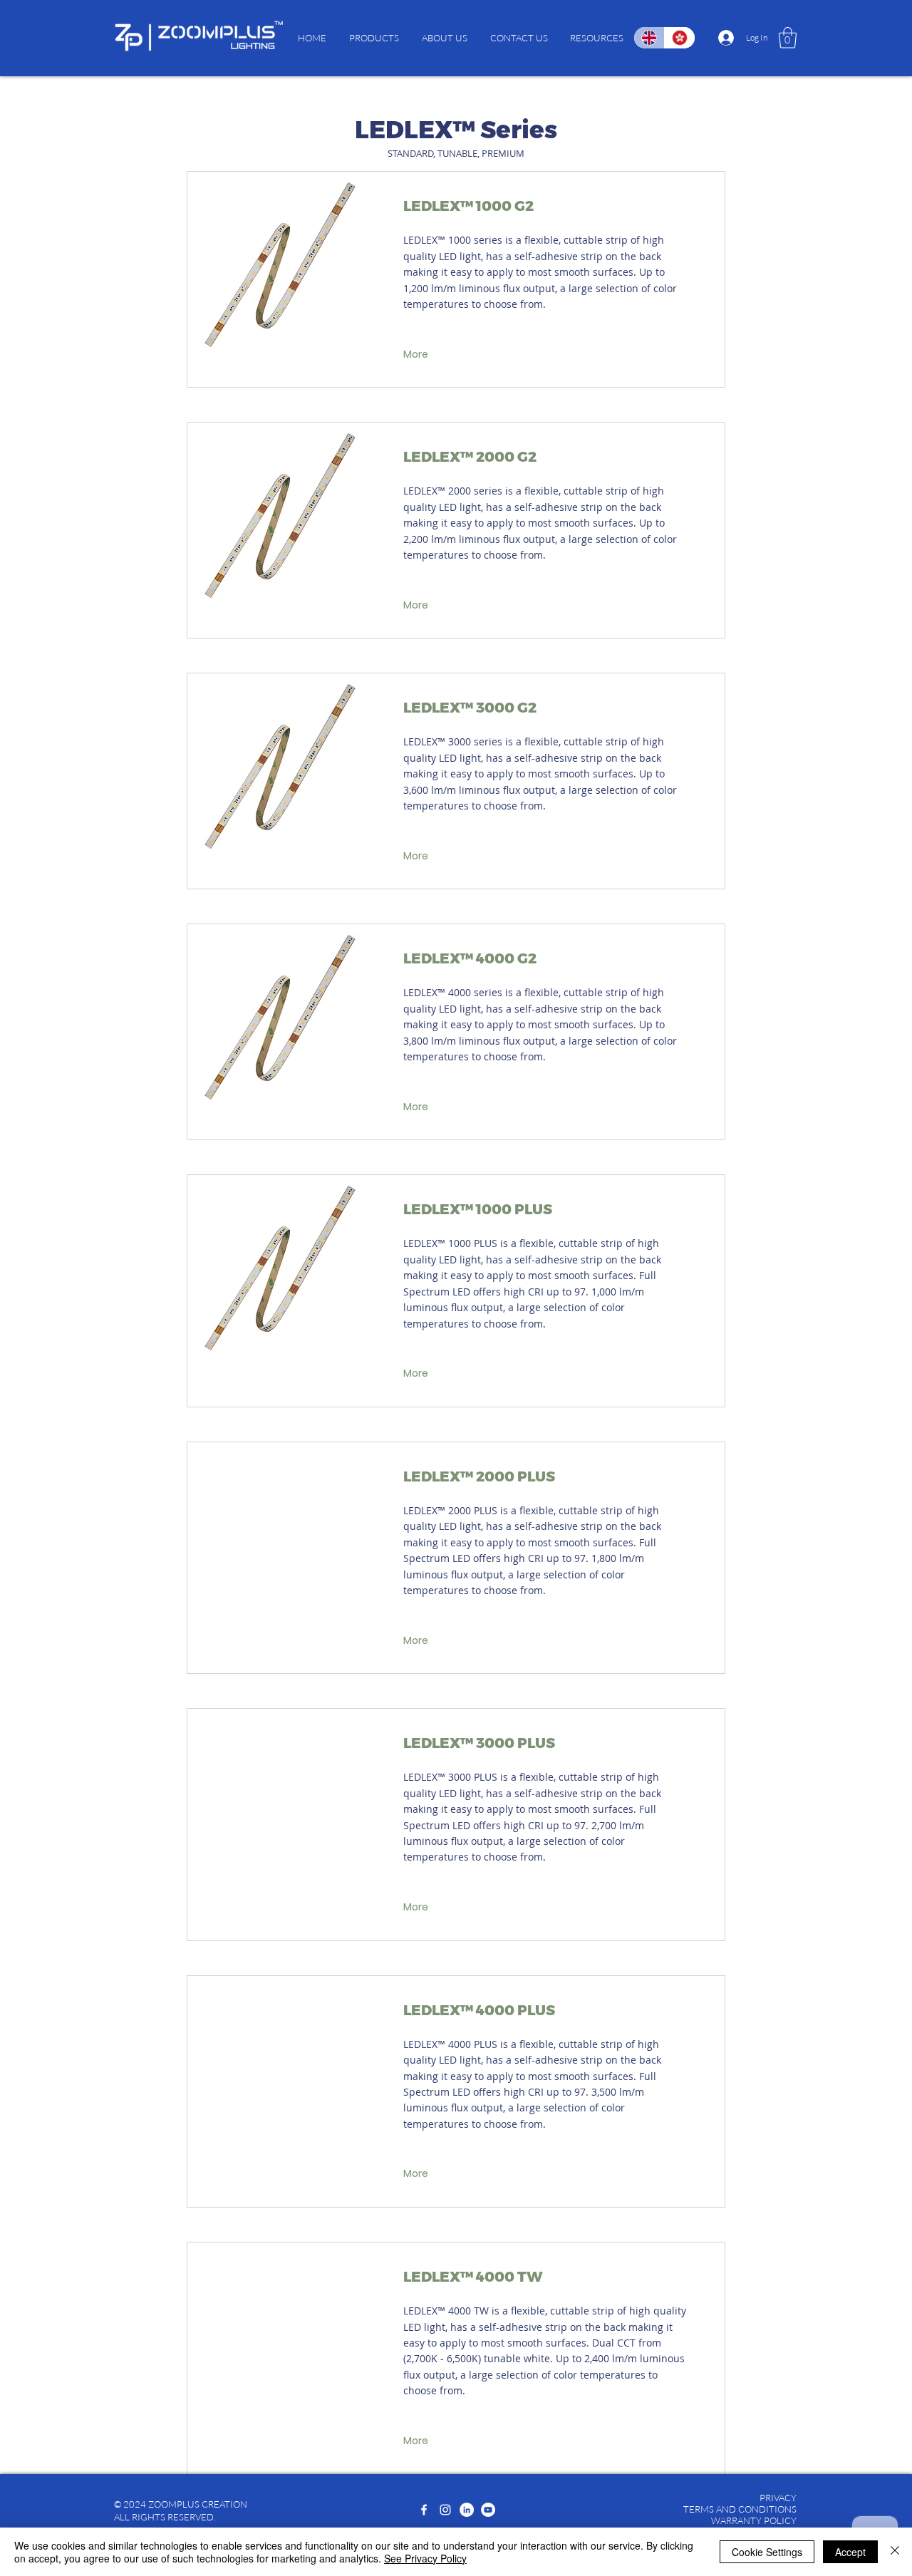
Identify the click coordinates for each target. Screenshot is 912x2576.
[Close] (895, 2552)
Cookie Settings (767, 2552)
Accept (850, 2552)
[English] (649, 38)
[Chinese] (679, 38)
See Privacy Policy (425, 2558)
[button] (374, 38)
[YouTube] (488, 2510)
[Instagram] (445, 2510)
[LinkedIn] (467, 2510)
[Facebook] (424, 2510)
